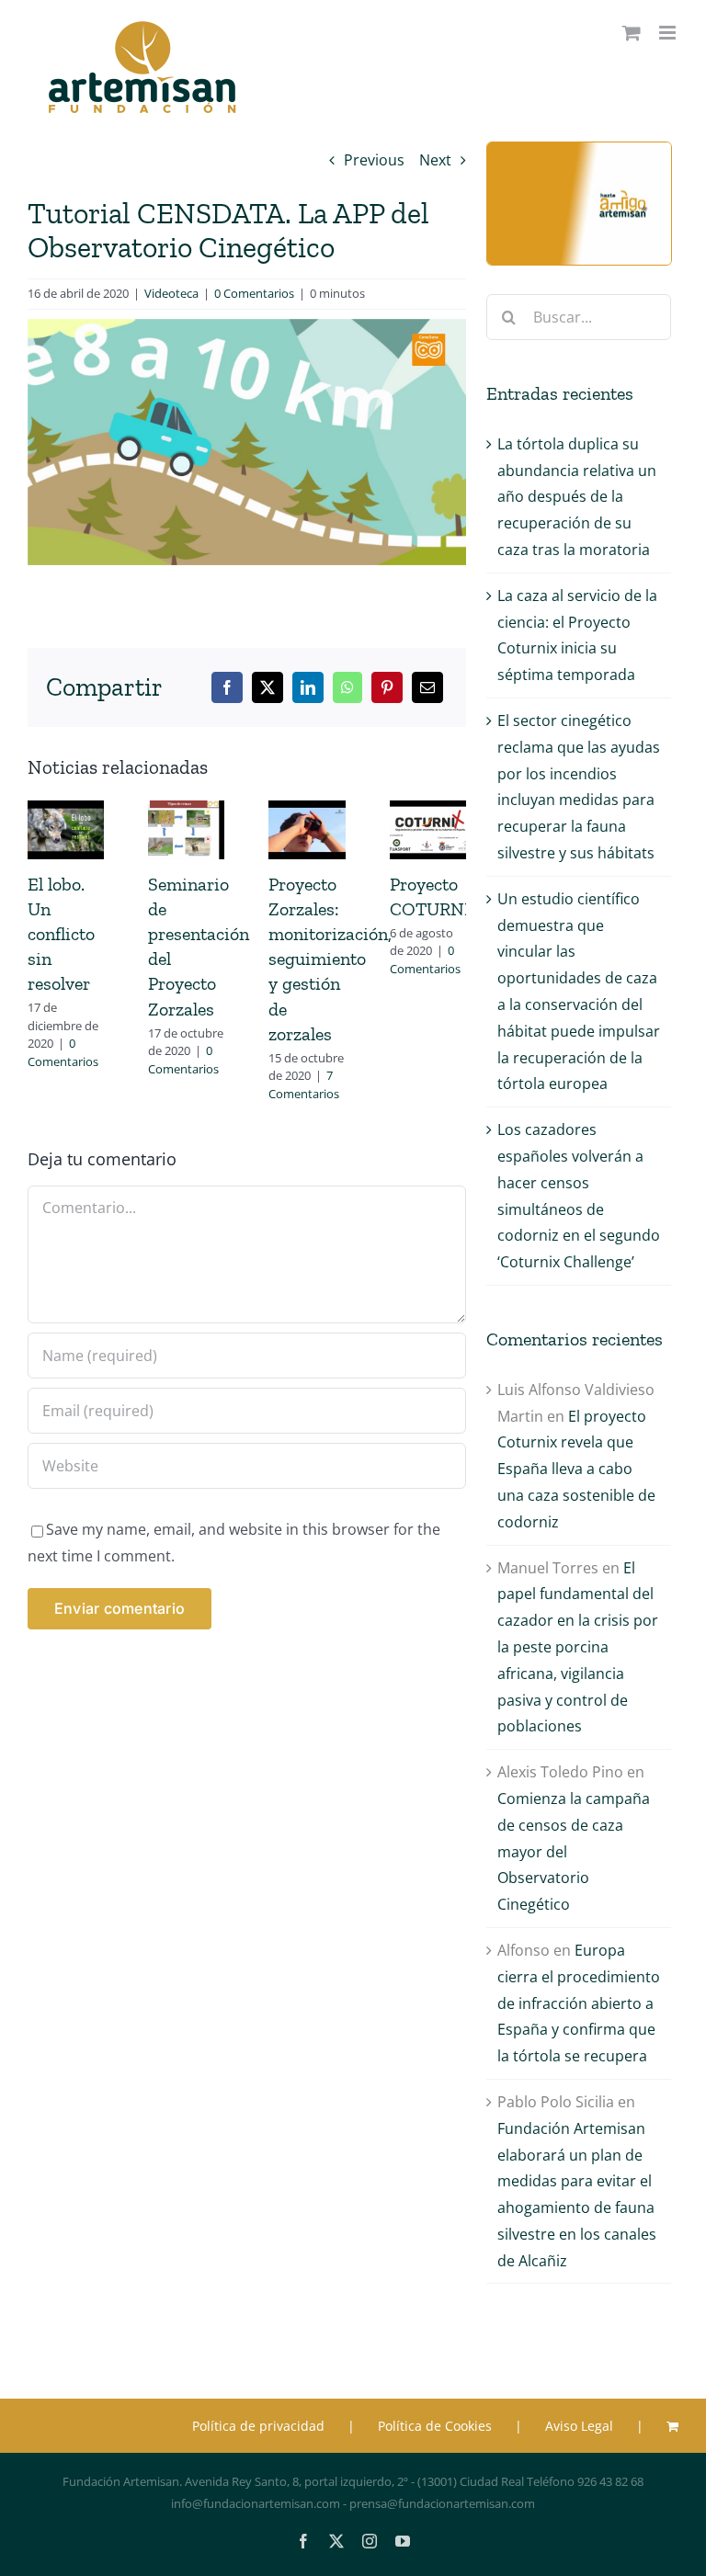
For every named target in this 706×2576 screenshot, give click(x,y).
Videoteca (171, 293)
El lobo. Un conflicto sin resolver (61, 934)
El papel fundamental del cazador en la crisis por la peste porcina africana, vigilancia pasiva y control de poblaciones (578, 1647)
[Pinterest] (387, 687)
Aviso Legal (579, 2426)
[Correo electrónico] (427, 687)
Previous (374, 160)
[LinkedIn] (308, 687)
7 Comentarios (304, 1084)
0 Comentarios (254, 293)
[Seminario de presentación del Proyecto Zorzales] (186, 811)
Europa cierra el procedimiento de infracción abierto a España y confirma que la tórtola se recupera (579, 2003)
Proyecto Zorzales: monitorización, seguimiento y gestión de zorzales (330, 959)
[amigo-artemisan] (579, 150)
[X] (268, 687)
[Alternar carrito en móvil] (632, 33)
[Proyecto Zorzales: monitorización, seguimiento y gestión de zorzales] (307, 811)
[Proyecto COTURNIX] (428, 811)
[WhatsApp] (347, 687)
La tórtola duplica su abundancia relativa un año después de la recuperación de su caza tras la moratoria (577, 497)
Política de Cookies (435, 2426)
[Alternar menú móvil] (669, 33)
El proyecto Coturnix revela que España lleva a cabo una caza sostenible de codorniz (576, 1469)
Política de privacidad (258, 2426)
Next (435, 160)
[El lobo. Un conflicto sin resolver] (66, 811)
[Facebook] (227, 687)
